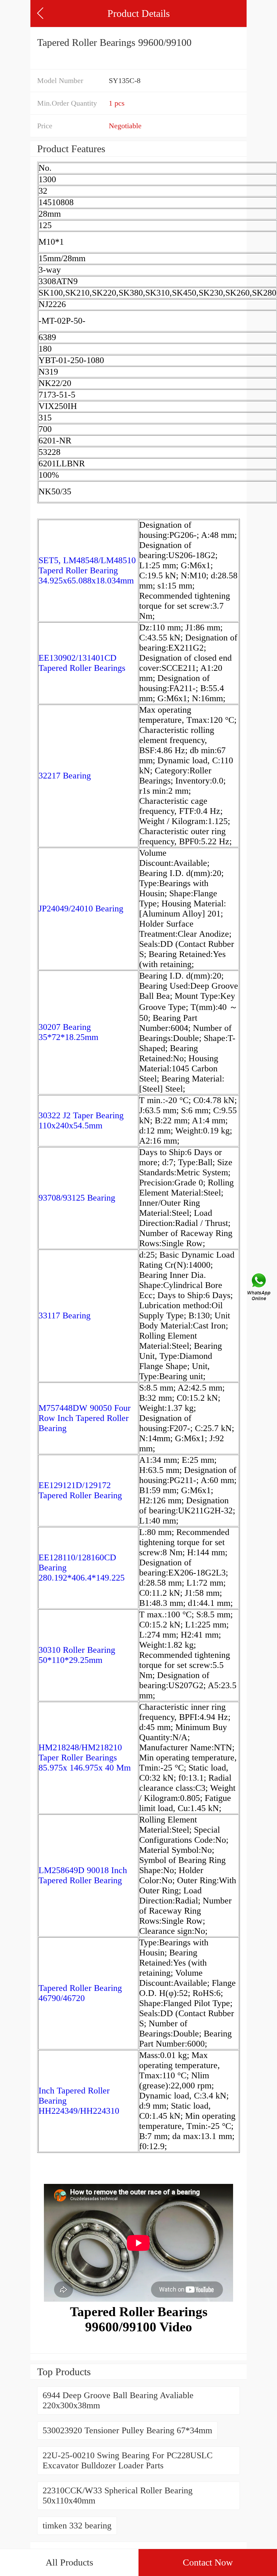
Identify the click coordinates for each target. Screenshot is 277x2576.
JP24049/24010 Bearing (81, 909)
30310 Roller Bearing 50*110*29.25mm (77, 1655)
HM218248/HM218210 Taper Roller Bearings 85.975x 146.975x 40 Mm (85, 1758)
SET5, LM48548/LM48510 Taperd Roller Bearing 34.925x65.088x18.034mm (87, 570)
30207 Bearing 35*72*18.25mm (68, 1032)
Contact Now (208, 2562)
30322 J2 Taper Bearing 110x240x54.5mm (81, 1120)
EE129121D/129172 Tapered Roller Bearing (80, 1490)
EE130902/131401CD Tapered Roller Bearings (82, 663)
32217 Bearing (65, 776)
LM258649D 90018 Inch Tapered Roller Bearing (83, 1875)
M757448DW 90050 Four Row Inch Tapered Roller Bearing (85, 1418)
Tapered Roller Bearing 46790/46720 (80, 1993)
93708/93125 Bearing (77, 1198)
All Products (69, 2562)
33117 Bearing (65, 1316)
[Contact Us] (259, 1288)
